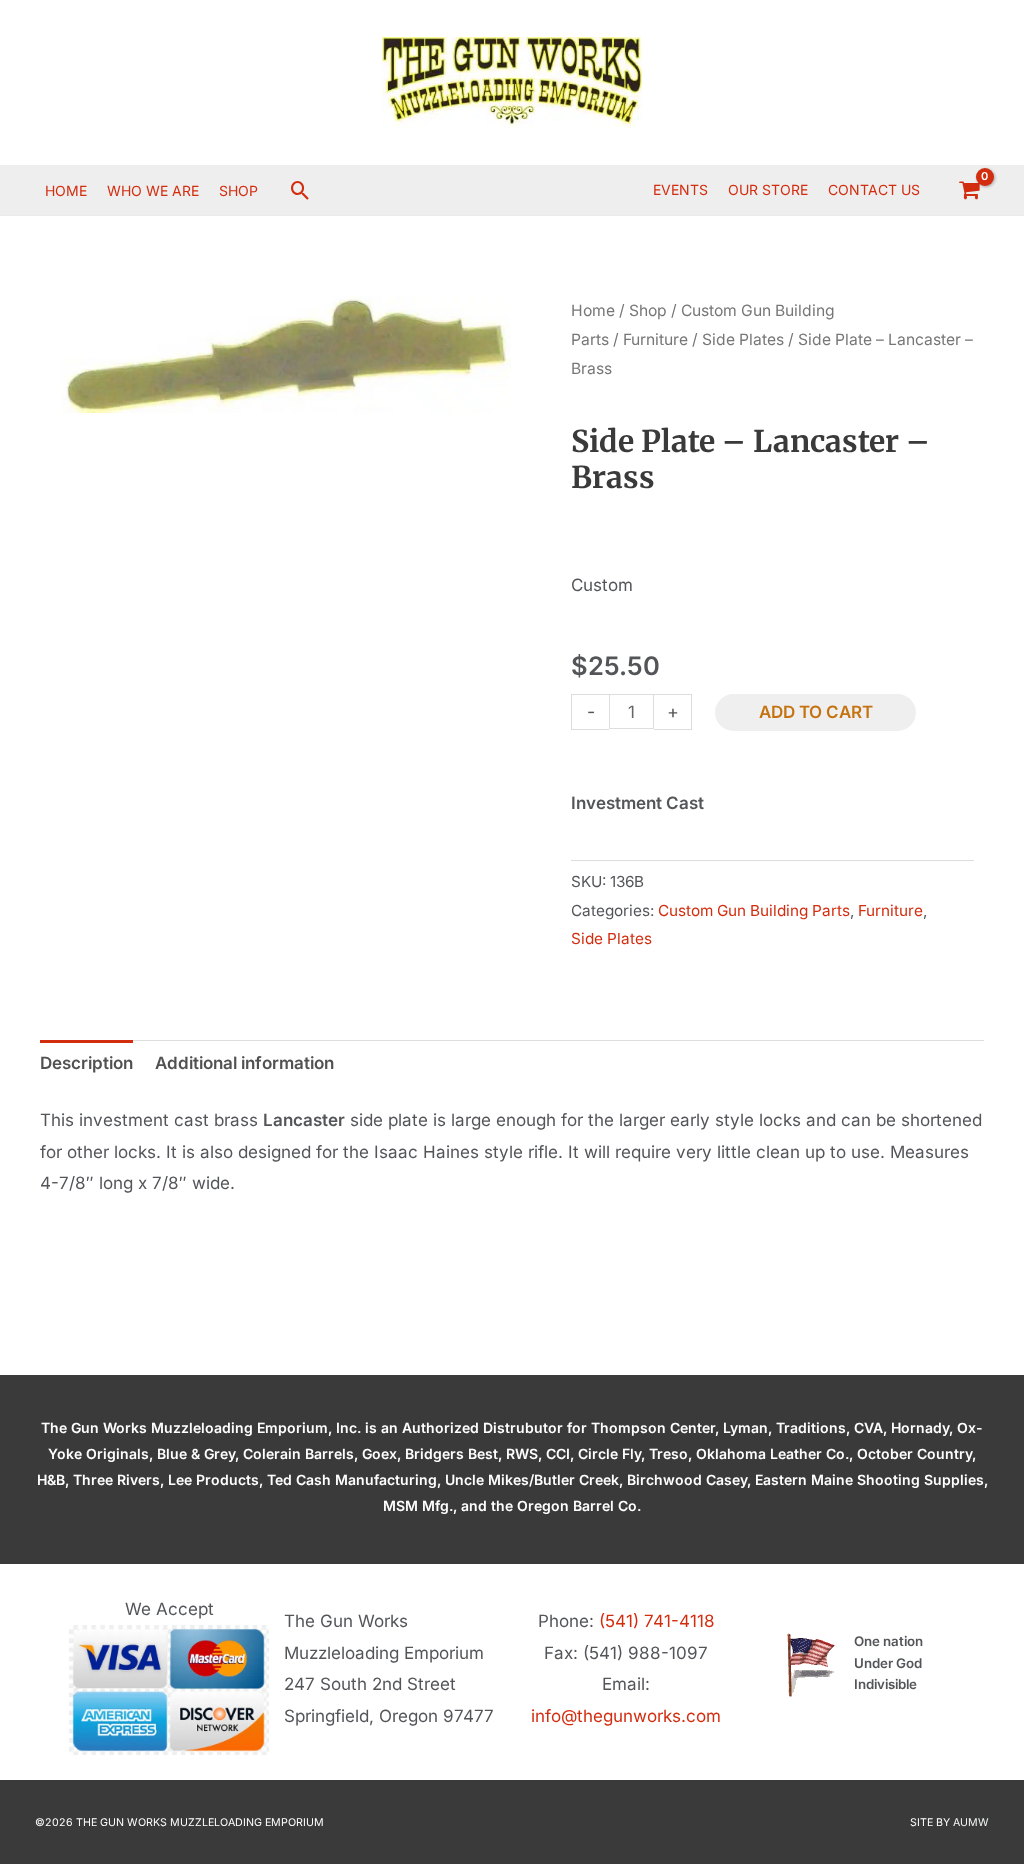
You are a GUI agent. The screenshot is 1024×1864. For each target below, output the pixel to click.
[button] (300, 190)
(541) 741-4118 (657, 1621)
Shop (648, 310)
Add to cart (816, 712)
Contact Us (874, 189)
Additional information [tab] (244, 1063)
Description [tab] (86, 1063)
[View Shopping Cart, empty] (969, 190)
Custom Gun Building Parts (754, 910)
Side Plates (743, 339)
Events (680, 189)
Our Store (768, 189)
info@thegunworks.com (626, 1716)
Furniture (655, 339)
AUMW (971, 1822)
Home (593, 310)
